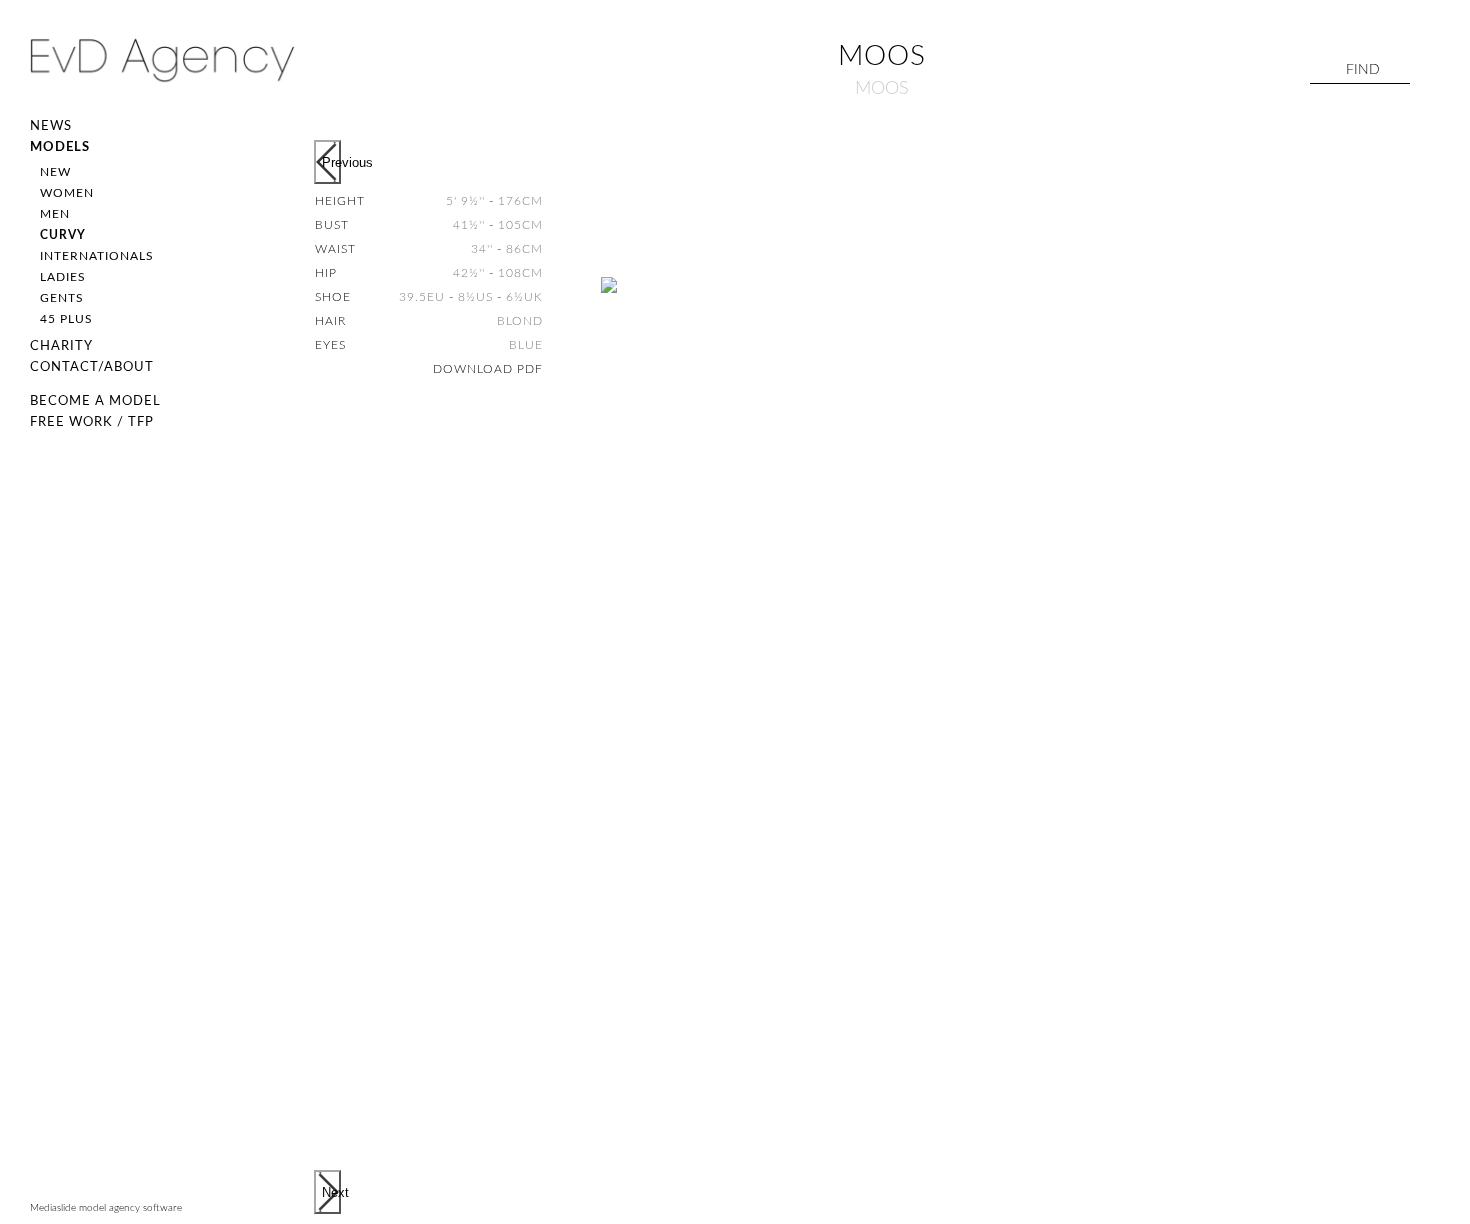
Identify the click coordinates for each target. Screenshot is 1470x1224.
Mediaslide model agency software (106, 1208)
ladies (63, 277)
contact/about (92, 367)
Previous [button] (331, 162)
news (51, 126)
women (67, 193)
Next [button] (331, 1192)
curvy (63, 235)
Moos (882, 89)
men (55, 214)
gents (62, 298)
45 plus (66, 319)
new (55, 172)
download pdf (488, 369)
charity (61, 346)
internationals (97, 256)
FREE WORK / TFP (92, 422)
